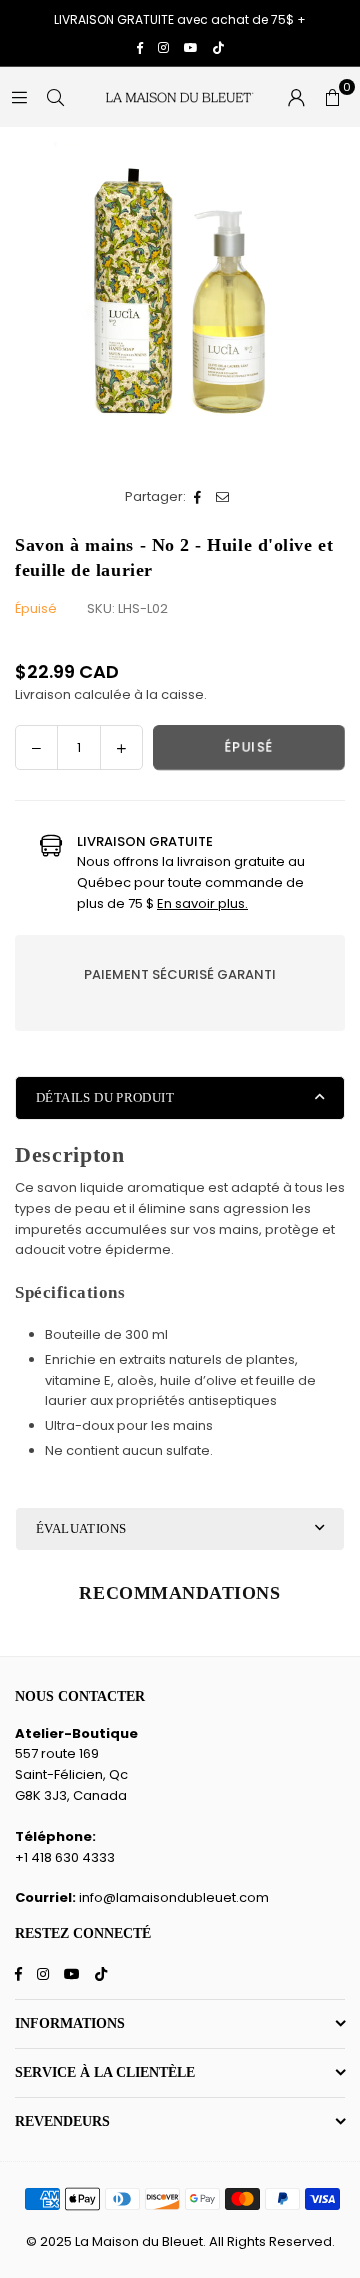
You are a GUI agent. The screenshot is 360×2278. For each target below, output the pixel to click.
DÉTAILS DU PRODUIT (105, 1097)
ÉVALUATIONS (81, 1528)
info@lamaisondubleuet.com (174, 1897)
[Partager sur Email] (223, 497)
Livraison (43, 694)
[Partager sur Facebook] (198, 497)
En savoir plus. (202, 903)
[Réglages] (296, 97)
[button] (332, 97)
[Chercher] (55, 96)
